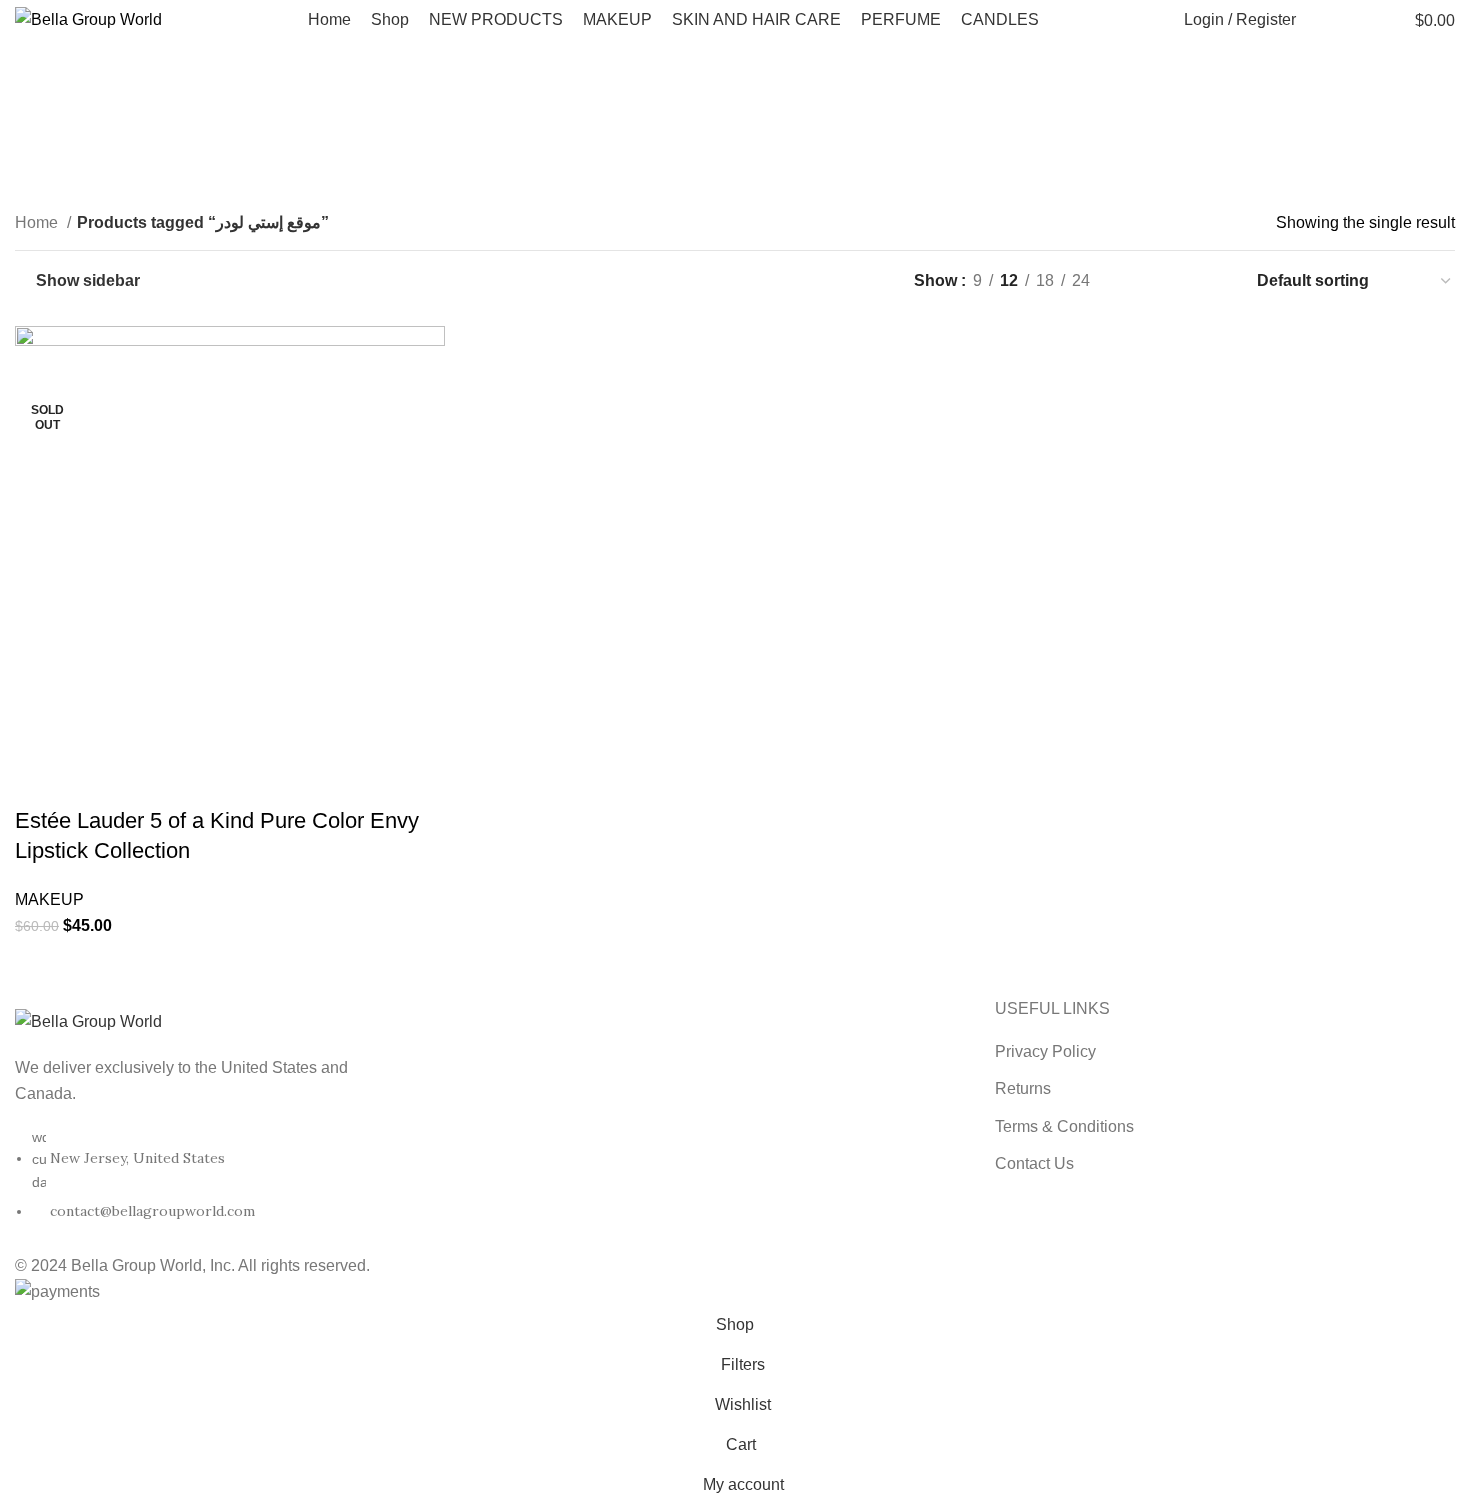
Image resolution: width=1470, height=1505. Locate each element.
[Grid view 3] (1176, 281)
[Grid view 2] (1138, 281)
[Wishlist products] (1356, 20)
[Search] (1322, 20)
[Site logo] (88, 18)
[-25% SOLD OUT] (230, 539)
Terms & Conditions (1064, 1126)
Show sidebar (88, 280)
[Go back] (618, 110)
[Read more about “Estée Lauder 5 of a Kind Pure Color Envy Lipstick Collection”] (40, 781)
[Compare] (148, 781)
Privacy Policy (1045, 1051)
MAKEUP (49, 899)
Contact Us (1034, 1163)
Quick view (94, 781)
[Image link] (88, 1020)
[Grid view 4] (1213, 281)
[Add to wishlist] (202, 781)
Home (38, 222)
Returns (1023, 1088)
